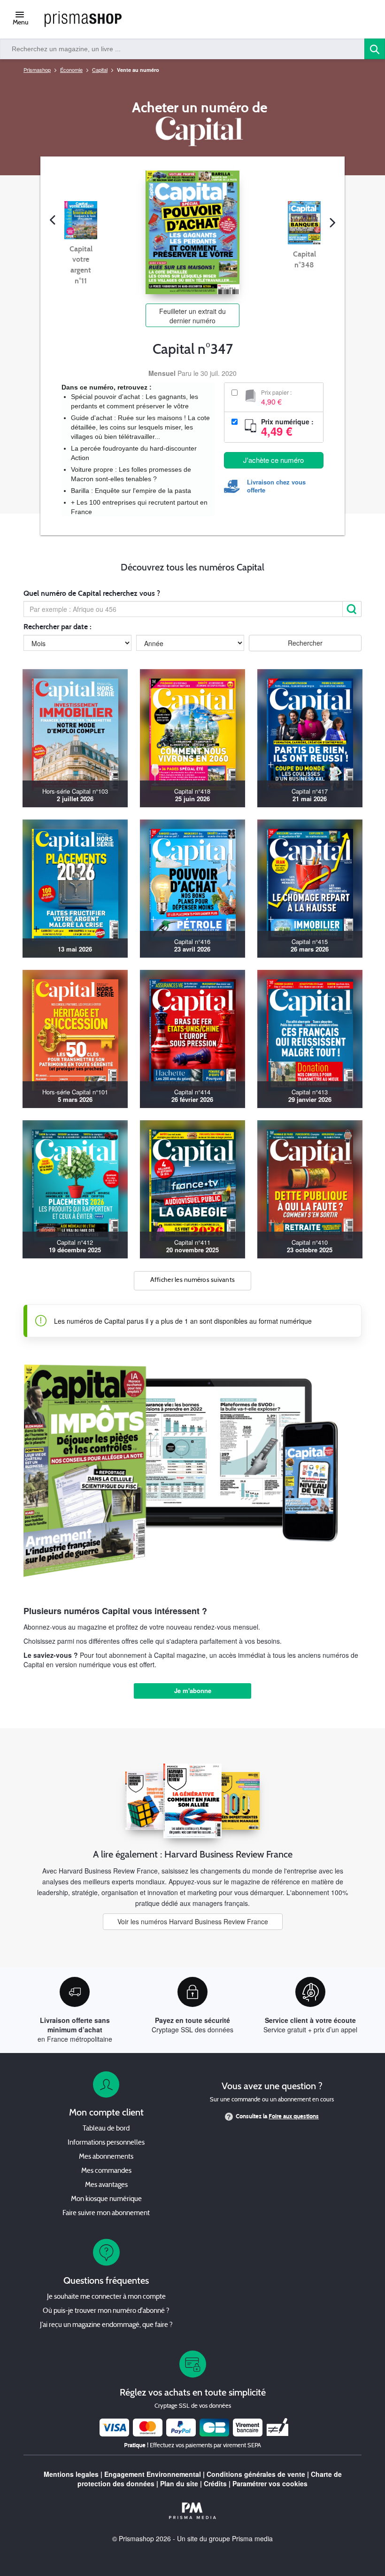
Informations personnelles (106, 2143)
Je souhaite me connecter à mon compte (106, 2297)
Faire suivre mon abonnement (106, 2213)
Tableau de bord (106, 2129)
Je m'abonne (193, 1690)
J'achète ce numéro (273, 460)
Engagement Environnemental (153, 2474)
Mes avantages (106, 2185)
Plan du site (179, 2483)
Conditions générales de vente (256, 2474)
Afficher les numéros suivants (193, 1280)
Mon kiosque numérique (106, 2199)
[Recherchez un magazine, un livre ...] (375, 49)
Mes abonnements (106, 2157)
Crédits (215, 2483)
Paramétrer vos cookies (270, 2483)
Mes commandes (106, 2171)
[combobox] (182, 49)
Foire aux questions (294, 2116)
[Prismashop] (83, 20)
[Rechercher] (352, 609)
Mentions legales (71, 2474)
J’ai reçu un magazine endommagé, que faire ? (106, 2325)
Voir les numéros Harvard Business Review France (193, 1921)
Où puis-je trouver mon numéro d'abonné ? (106, 2311)
